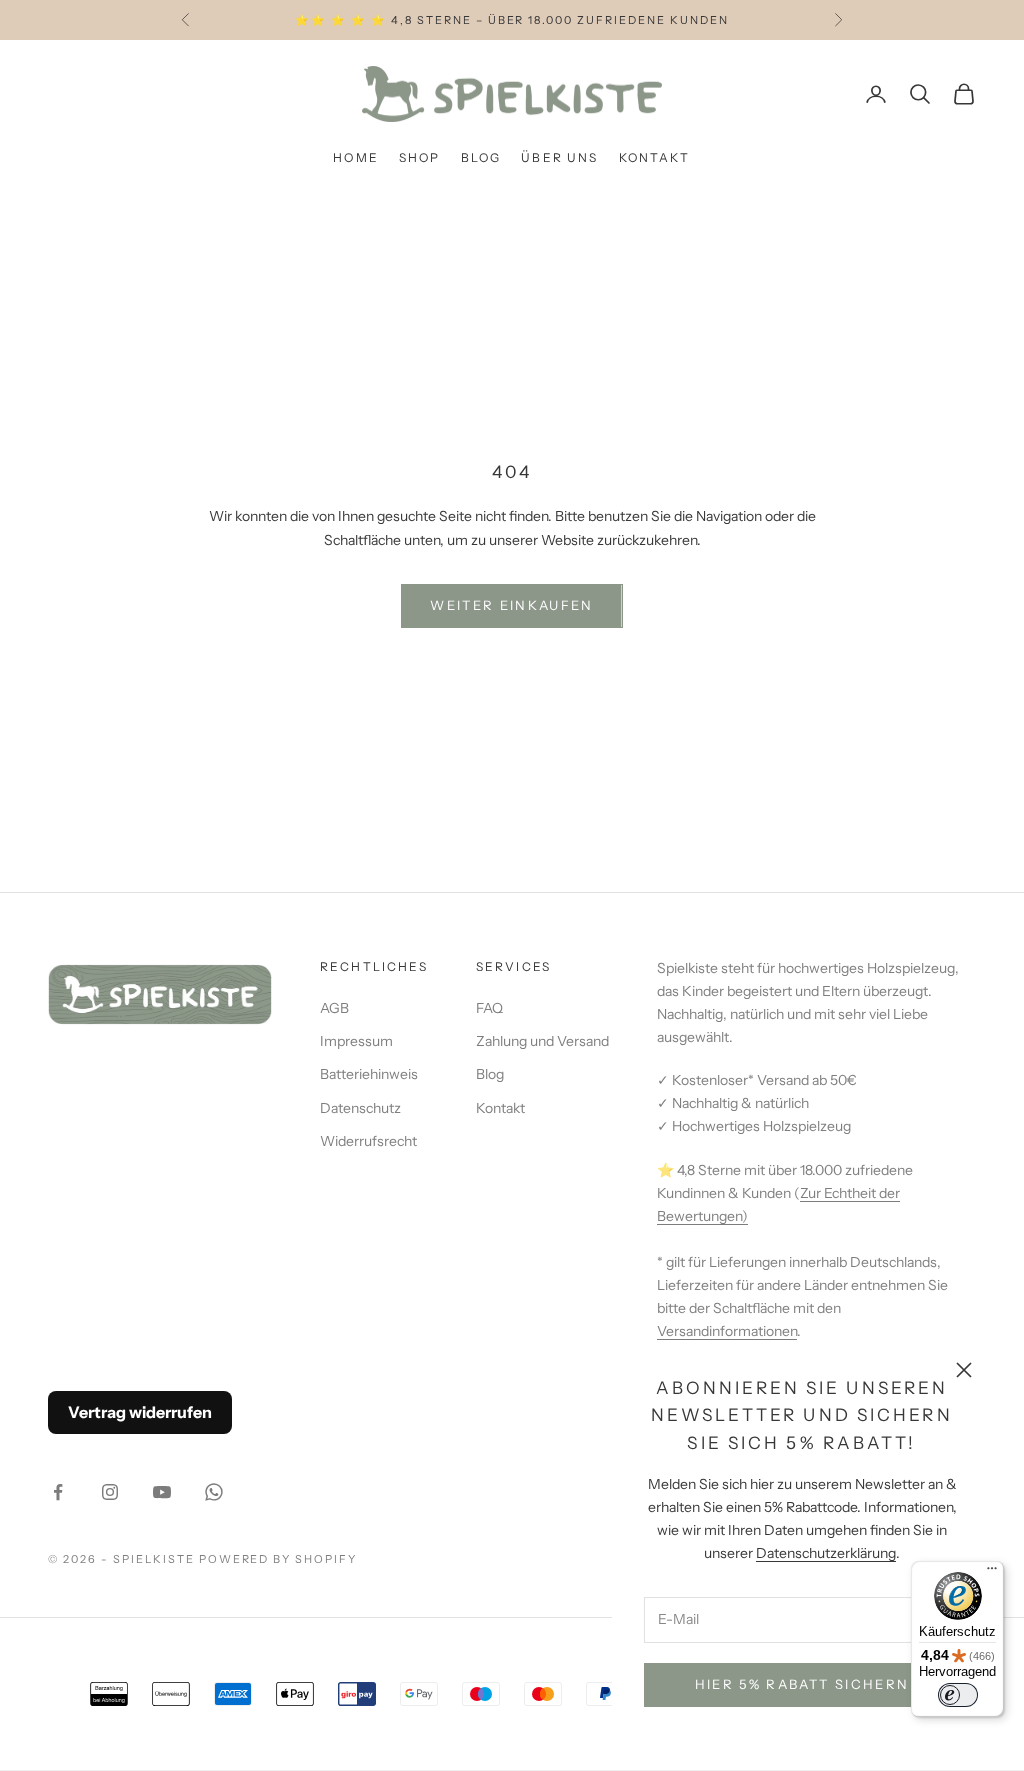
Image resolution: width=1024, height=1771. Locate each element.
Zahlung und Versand (542, 1041)
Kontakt (655, 157)
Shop (420, 157)
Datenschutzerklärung (826, 1553)
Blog (481, 157)
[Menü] (992, 1573)
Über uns (559, 157)
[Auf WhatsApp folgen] (214, 1492)
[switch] (958, 1695)
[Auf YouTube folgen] (162, 1492)
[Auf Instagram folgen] (110, 1492)
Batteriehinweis (369, 1074)
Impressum (356, 1041)
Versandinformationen (727, 1331)
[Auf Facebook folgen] (58, 1492)
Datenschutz (360, 1108)
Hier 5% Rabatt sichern (802, 1684)
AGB (334, 1008)
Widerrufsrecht (368, 1141)
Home (356, 157)
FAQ (489, 1008)
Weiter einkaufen (511, 605)
